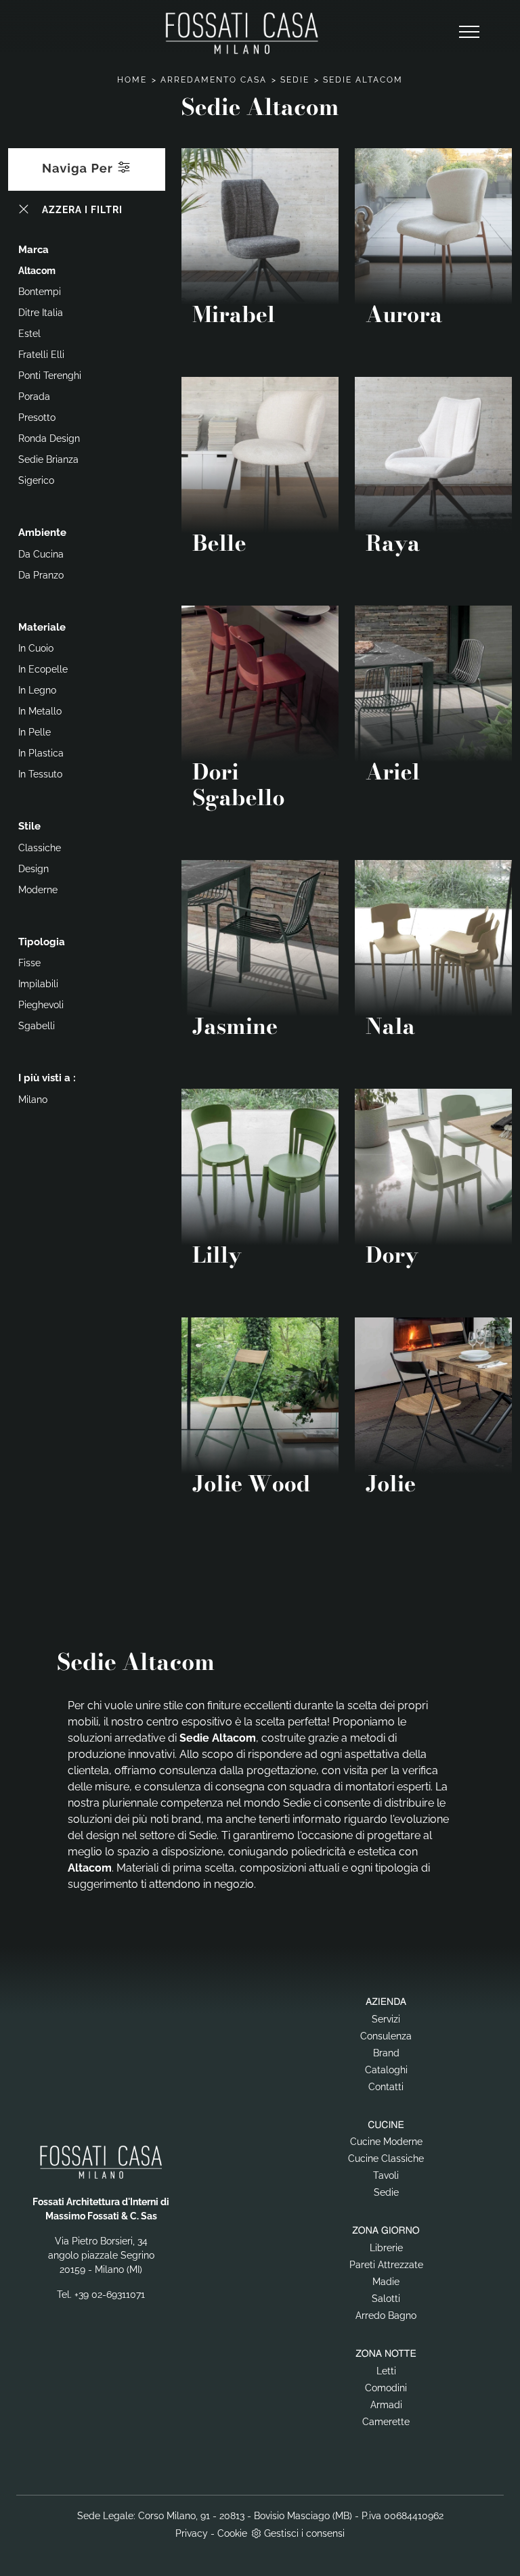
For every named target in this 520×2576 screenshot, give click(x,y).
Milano (33, 1100)
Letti (386, 2371)
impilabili (38, 984)
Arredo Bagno (386, 2315)
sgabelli (37, 1026)
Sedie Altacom (363, 80)
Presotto (37, 417)
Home (132, 80)
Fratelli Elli (41, 355)
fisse (29, 963)
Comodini (386, 2388)
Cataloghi (386, 2070)
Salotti (386, 2299)
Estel (29, 334)
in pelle (35, 732)
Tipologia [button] (42, 942)
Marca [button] (34, 250)
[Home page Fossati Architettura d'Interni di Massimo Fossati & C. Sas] (242, 33)
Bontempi (40, 292)
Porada (34, 397)
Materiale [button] (42, 627)
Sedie (295, 80)
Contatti (386, 2087)
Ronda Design (49, 438)
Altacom (37, 271)
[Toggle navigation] (469, 32)
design (34, 869)
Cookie (232, 2533)
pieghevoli (41, 1005)
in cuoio (36, 648)
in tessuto (40, 774)
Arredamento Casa (214, 80)
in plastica (41, 753)
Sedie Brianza (48, 459)
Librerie (386, 2248)
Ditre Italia (41, 313)
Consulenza (386, 2036)
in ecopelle (43, 669)
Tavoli (386, 2175)
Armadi (386, 2405)
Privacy (192, 2533)
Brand (386, 2053)
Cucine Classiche (386, 2159)
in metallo (40, 711)
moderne (38, 890)
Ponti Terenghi (50, 376)
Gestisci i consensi (304, 2533)
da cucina (41, 554)
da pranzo (41, 575)
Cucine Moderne (386, 2142)
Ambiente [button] (42, 533)
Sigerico (36, 480)
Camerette (386, 2422)
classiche (40, 848)
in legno (37, 690)
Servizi (386, 2019)
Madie (386, 2282)
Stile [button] (29, 826)
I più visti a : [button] (47, 1078)
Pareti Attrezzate (386, 2265)
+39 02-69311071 (110, 2295)
